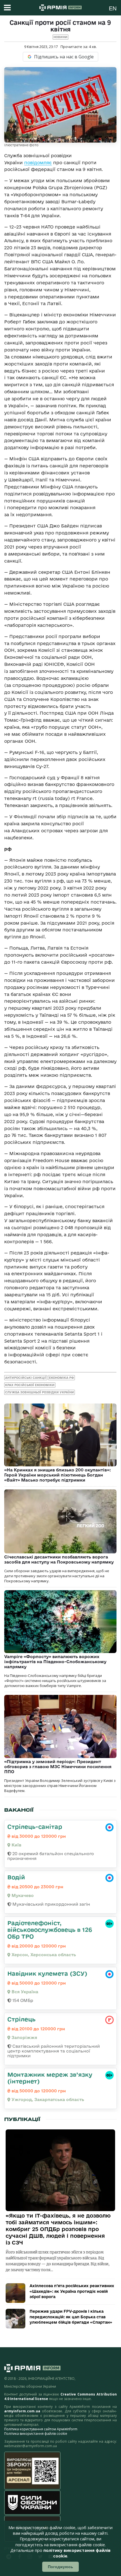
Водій (16, 1877)
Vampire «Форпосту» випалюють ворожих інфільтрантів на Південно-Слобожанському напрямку (55, 1662)
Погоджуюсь (60, 2567)
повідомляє (38, 163)
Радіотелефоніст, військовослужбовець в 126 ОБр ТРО (50, 1930)
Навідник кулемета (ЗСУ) (47, 1973)
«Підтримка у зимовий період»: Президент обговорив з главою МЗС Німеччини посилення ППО (58, 1767)
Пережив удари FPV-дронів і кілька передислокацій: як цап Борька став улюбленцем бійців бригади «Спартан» (71, 2317)
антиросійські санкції (26, 1378)
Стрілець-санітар (35, 1827)
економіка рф (61, 1378)
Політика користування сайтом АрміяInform (41, 2429)
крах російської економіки (30, 1385)
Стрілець (21, 2019)
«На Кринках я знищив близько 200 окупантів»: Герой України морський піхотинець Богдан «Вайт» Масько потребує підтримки (58, 1475)
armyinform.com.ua (22, 2411)
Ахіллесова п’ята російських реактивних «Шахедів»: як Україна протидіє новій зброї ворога (72, 2291)
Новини (60, 37)
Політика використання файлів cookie (36, 2434)
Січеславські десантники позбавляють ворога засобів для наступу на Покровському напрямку (59, 1559)
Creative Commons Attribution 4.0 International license (60, 2396)
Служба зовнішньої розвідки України (40, 1392)
